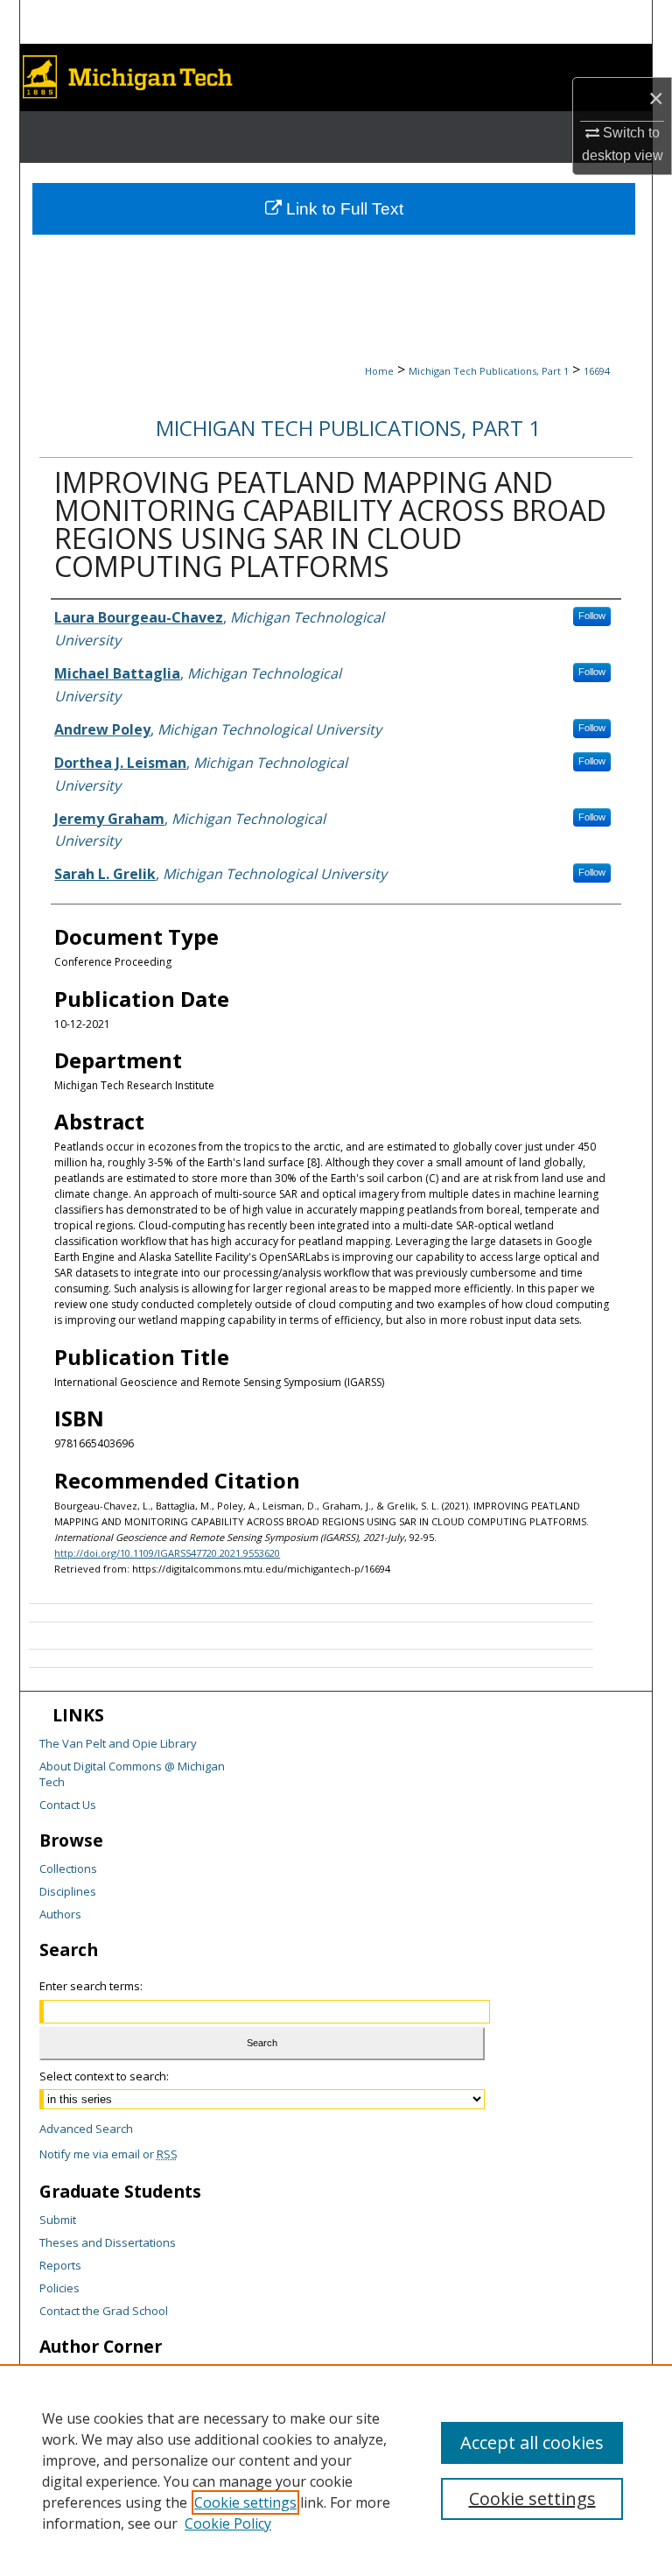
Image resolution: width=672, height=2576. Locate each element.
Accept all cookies (532, 2442)
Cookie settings (245, 2502)
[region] (336, 2470)
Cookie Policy (228, 2523)
